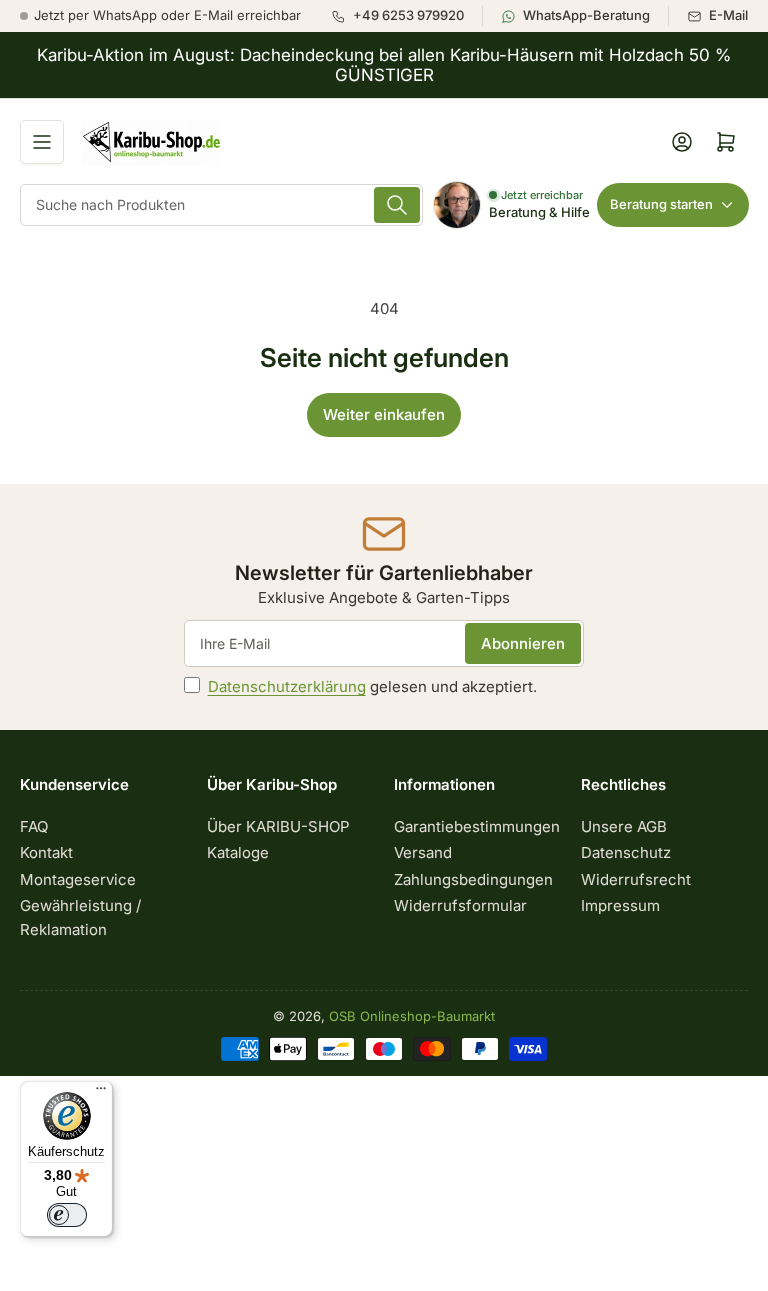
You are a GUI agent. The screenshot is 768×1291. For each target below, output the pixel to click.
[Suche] (397, 205)
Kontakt (46, 852)
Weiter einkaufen (384, 414)
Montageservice (78, 879)
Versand (423, 852)
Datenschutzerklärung (287, 686)
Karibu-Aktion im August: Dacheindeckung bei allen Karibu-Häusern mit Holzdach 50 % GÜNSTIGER (384, 65)
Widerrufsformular (460, 905)
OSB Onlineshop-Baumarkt (412, 1016)
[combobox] (221, 205)
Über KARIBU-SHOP (278, 826)
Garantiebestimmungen (477, 826)
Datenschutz (626, 852)
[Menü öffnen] (42, 142)
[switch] (67, 1215)
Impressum (620, 905)
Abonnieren (523, 643)
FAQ (34, 826)
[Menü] (101, 1093)
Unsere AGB (624, 826)
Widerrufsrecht (636, 879)
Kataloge (238, 852)
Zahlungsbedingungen (473, 879)
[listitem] (406, 16)
